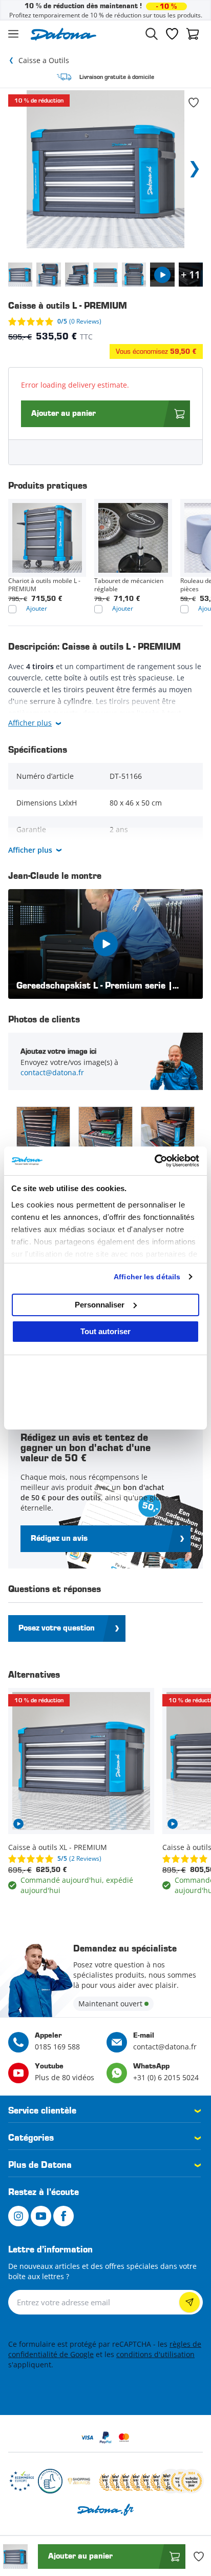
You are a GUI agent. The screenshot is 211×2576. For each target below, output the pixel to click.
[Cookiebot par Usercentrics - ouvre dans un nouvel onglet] (154, 1161)
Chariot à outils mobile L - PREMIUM (44, 585)
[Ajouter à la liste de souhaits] (194, 103)
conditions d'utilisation (155, 2354)
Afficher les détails (147, 1277)
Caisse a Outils (44, 60)
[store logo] (64, 34)
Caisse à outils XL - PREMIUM (58, 1847)
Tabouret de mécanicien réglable (129, 585)
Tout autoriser (105, 1331)
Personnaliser (100, 1305)
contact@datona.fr (52, 1072)
